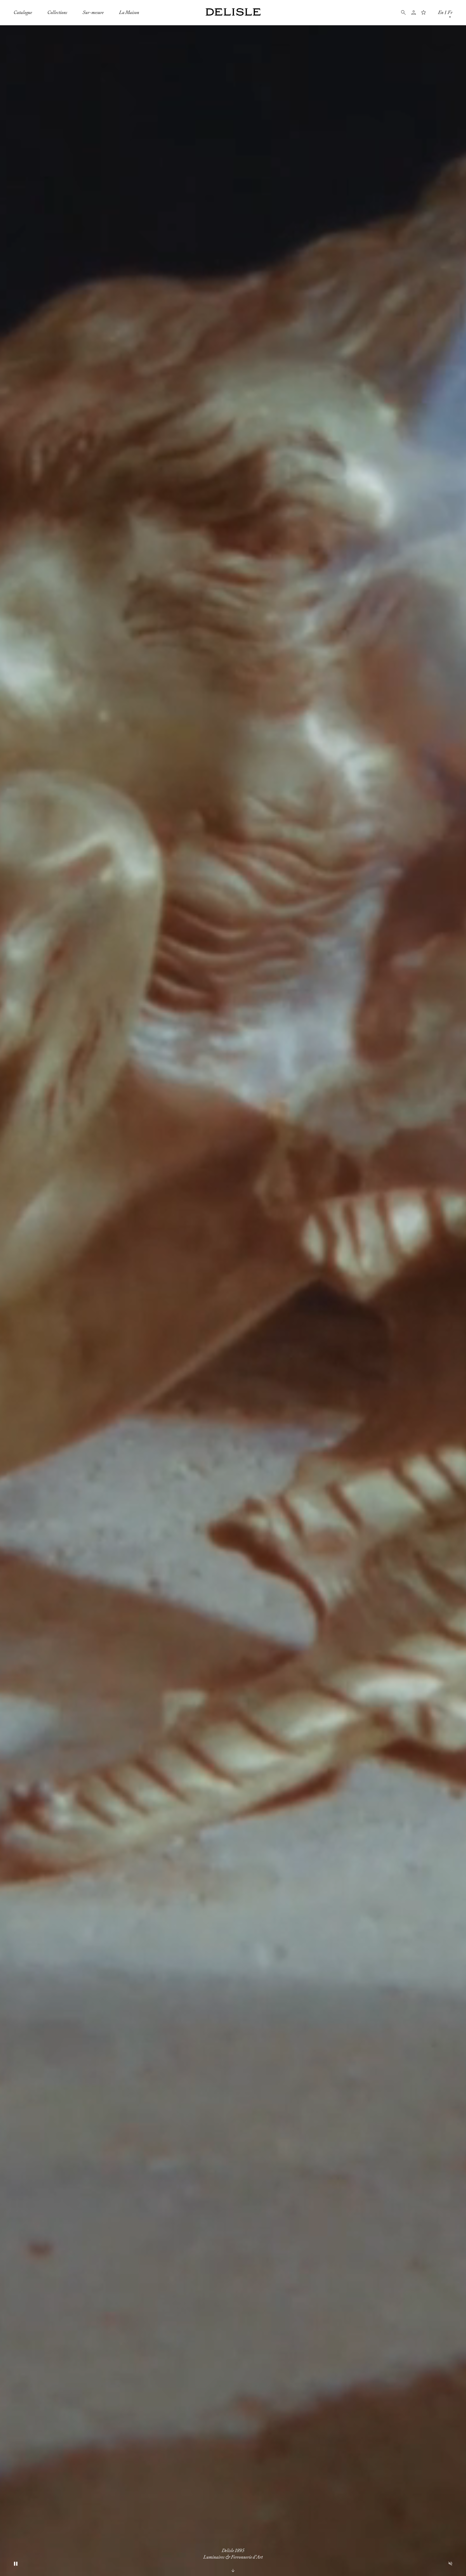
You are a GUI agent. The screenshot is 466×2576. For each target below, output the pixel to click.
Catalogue (23, 12)
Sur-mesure (93, 12)
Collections (57, 12)
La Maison (129, 12)
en (441, 12)
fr (450, 12)
